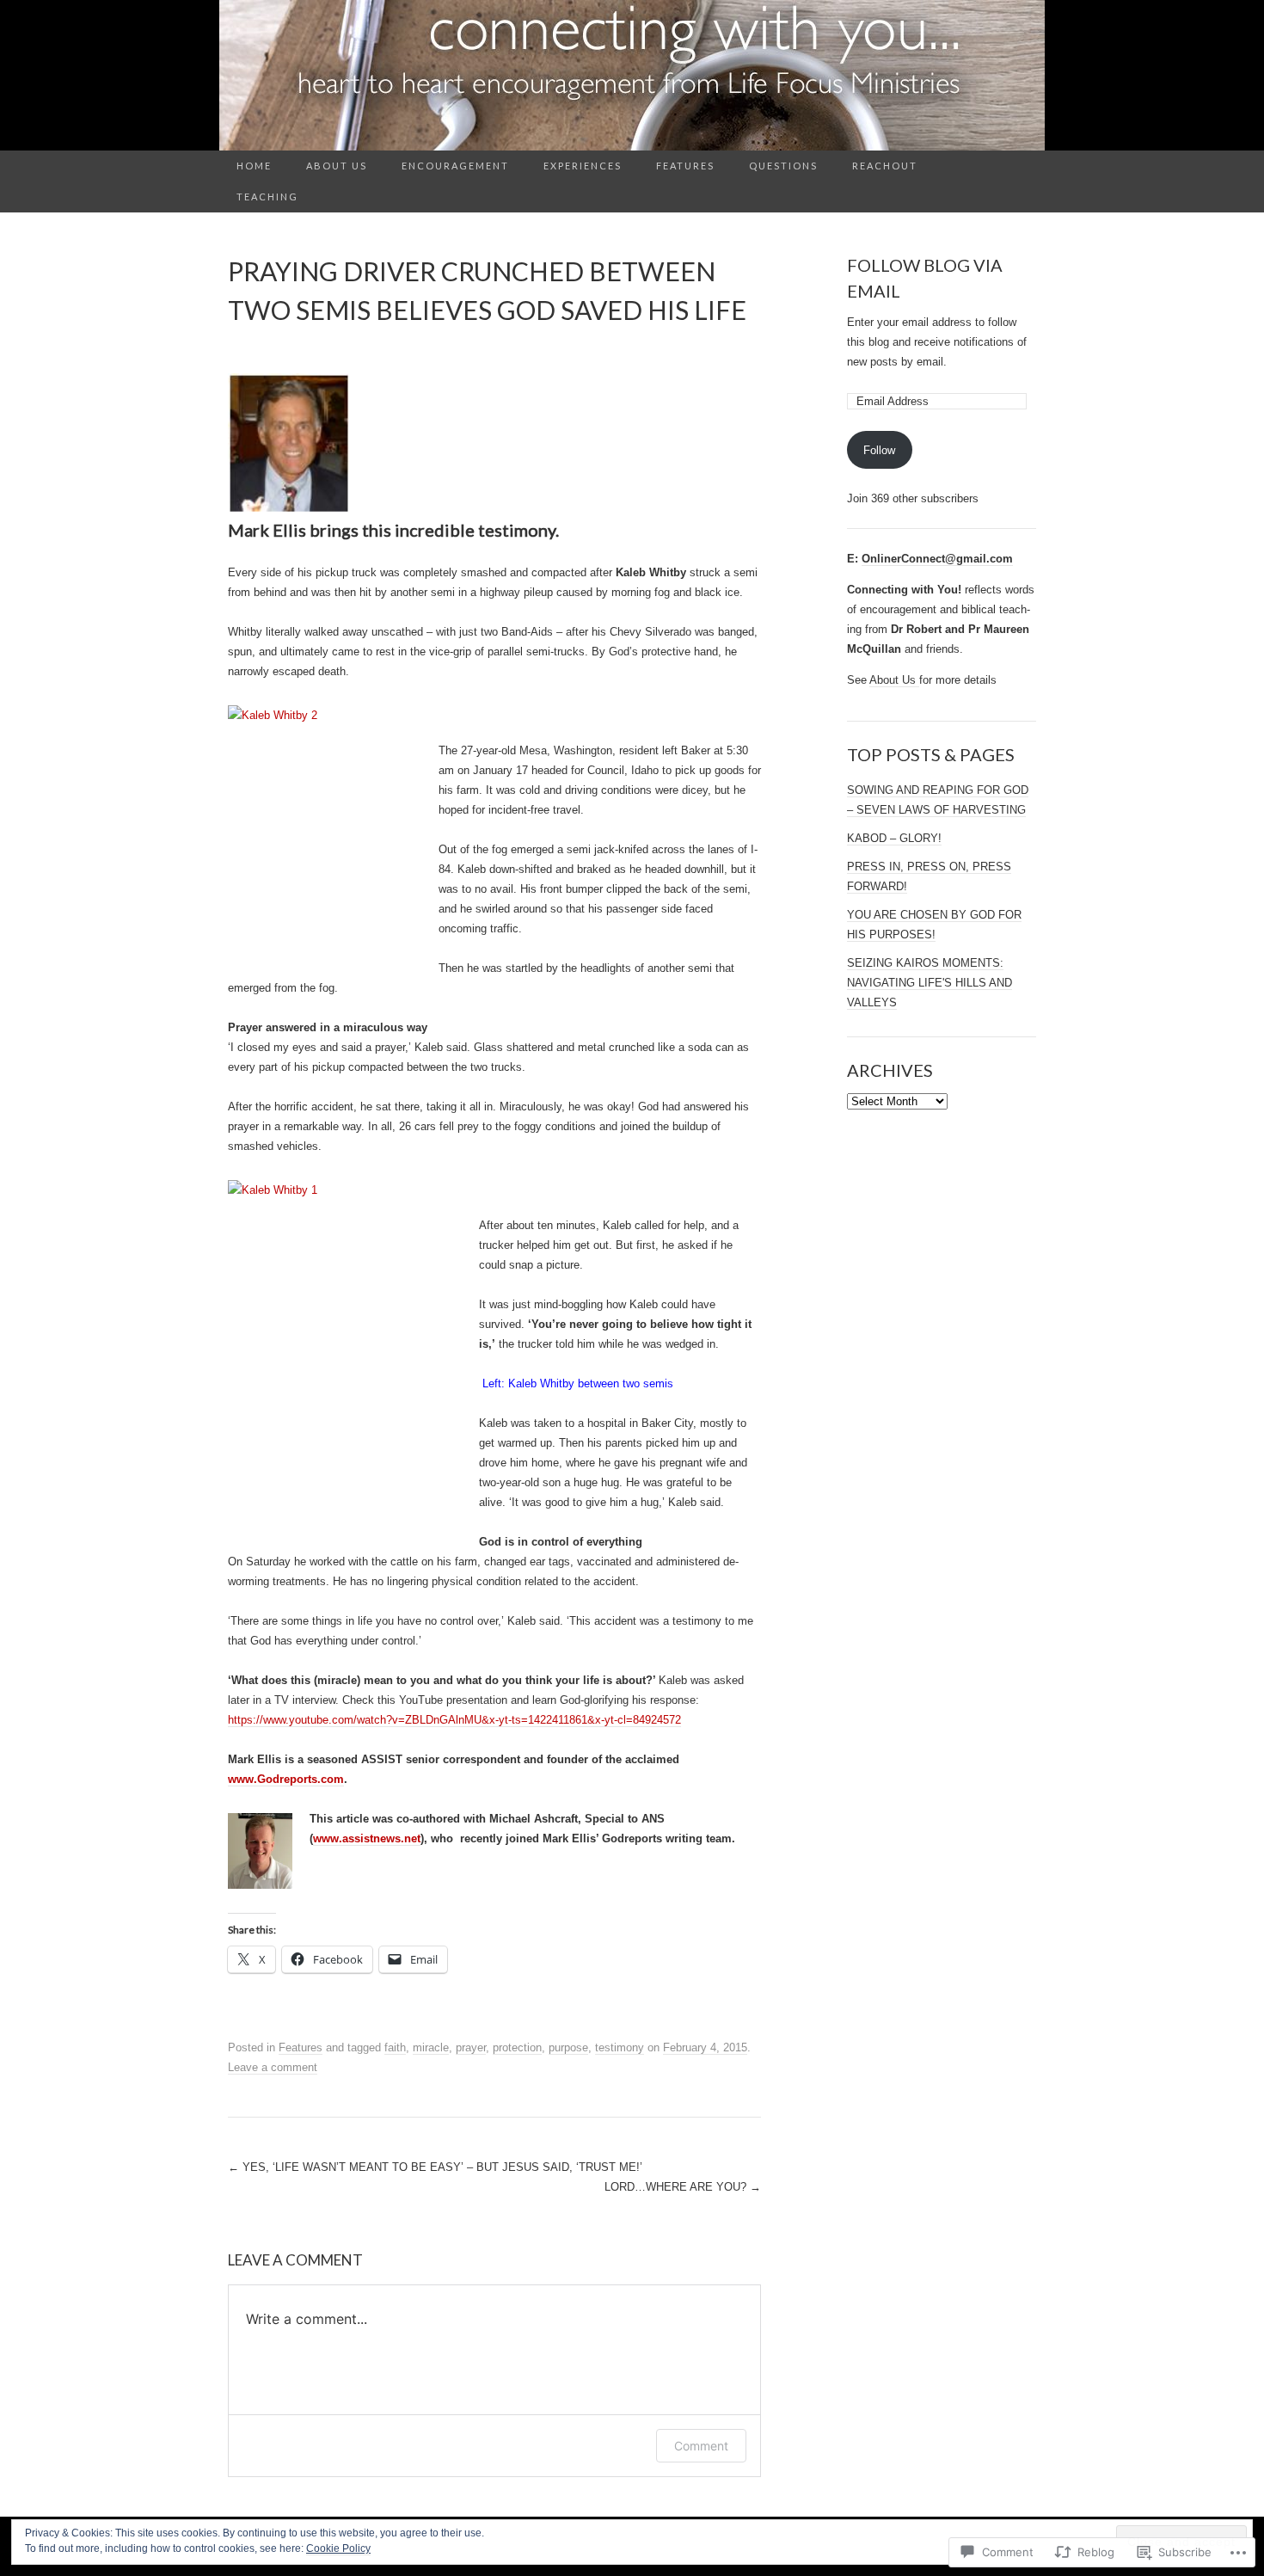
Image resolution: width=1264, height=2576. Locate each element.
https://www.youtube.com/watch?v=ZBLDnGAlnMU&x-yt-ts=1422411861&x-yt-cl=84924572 (454, 1720)
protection (517, 2047)
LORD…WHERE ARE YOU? (683, 2187)
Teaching (267, 197)
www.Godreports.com (286, 1779)
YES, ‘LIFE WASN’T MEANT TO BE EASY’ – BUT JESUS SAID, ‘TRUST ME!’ (435, 2167)
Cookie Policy (338, 2548)
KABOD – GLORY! (894, 838)
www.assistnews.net (367, 1838)
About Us (337, 166)
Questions (783, 166)
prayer (471, 2047)
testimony (620, 2047)
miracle (431, 2047)
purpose (568, 2047)
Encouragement (455, 166)
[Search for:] (1027, 166)
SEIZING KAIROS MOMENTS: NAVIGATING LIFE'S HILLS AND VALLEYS (930, 983)
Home (254, 166)
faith (395, 2047)
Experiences (583, 166)
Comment (701, 2446)
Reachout (885, 166)
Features (685, 166)
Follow (879, 450)
